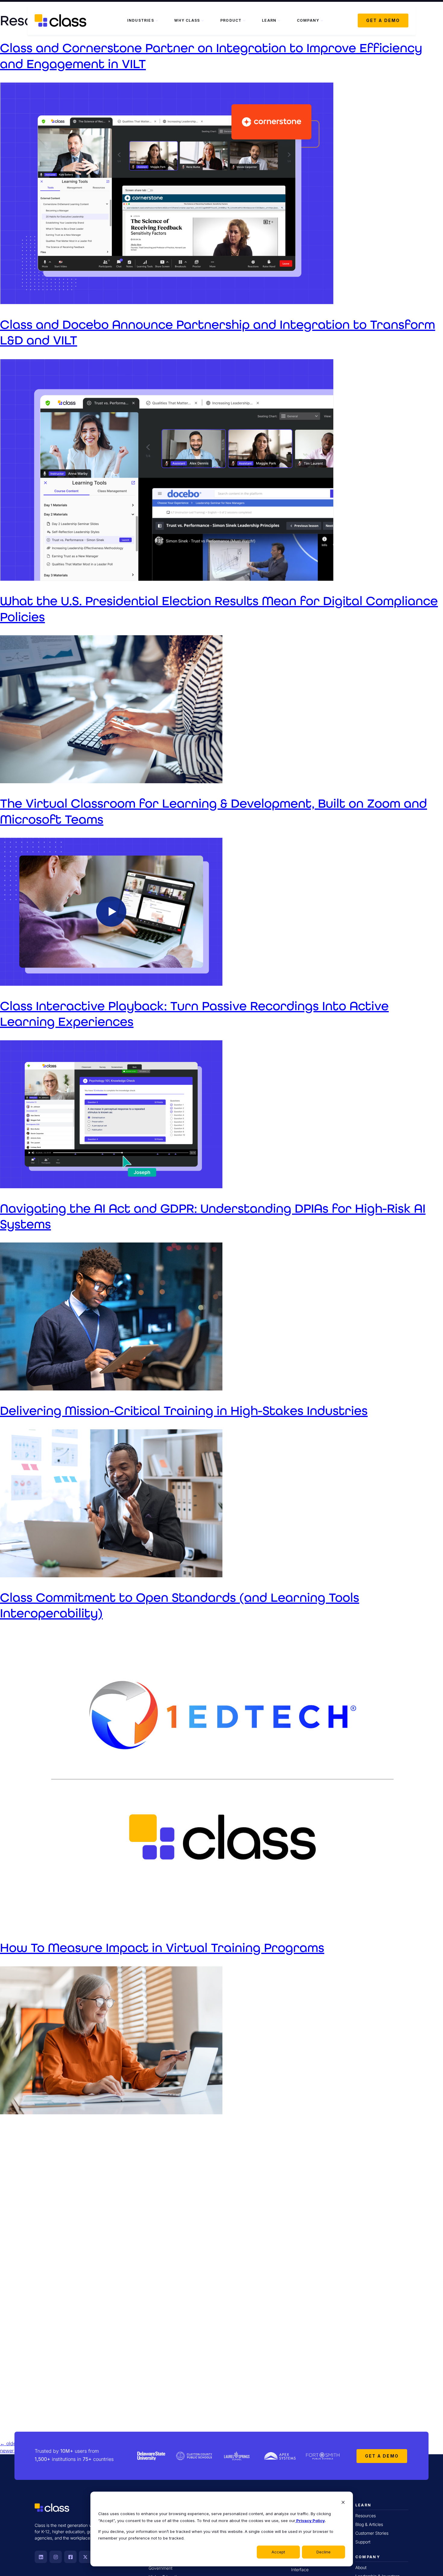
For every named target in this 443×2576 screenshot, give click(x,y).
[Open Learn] (279, 20)
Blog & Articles (369, 2524)
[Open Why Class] (203, 20)
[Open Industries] (157, 20)
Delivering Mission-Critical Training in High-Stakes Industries (184, 1411)
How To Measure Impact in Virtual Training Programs (162, 1948)
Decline (324, 2552)
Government (160, 2568)
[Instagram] (56, 2557)
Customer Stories (372, 2533)
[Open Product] (244, 20)
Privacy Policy (310, 2521)
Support (363, 2542)
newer (10, 2451)
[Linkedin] (41, 2557)
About (361, 2567)
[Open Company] (322, 20)
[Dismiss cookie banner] (343, 2503)
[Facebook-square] (70, 2557)
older (9, 2443)
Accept (278, 2552)
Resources (366, 2516)
